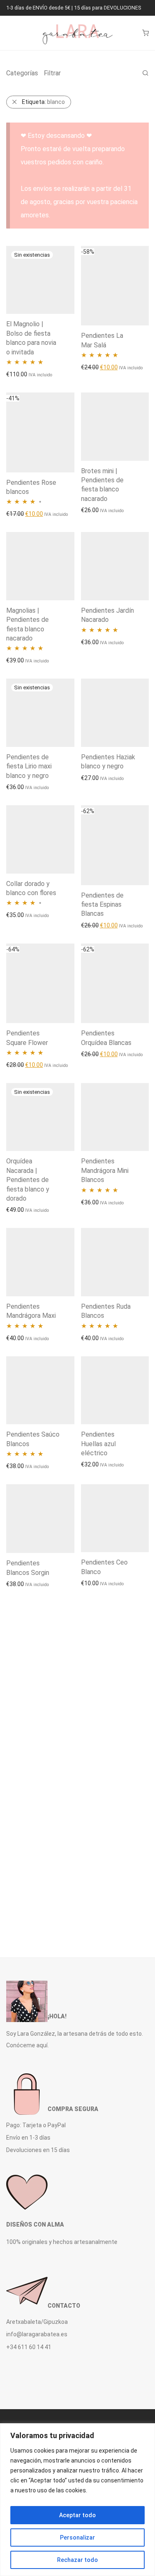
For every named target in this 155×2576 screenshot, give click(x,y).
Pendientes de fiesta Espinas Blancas (102, 905)
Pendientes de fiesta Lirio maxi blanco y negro (29, 766)
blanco (43, 102)
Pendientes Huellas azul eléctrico (98, 1444)
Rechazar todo (77, 2560)
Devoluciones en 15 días (38, 2150)
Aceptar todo (77, 2515)
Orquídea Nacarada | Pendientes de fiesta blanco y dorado (28, 1180)
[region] (77, 2500)
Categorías (22, 73)
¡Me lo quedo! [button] (94, 367)
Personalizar (77, 2537)
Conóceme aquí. (27, 2045)
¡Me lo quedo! (19, 374)
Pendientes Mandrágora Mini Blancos (105, 1170)
